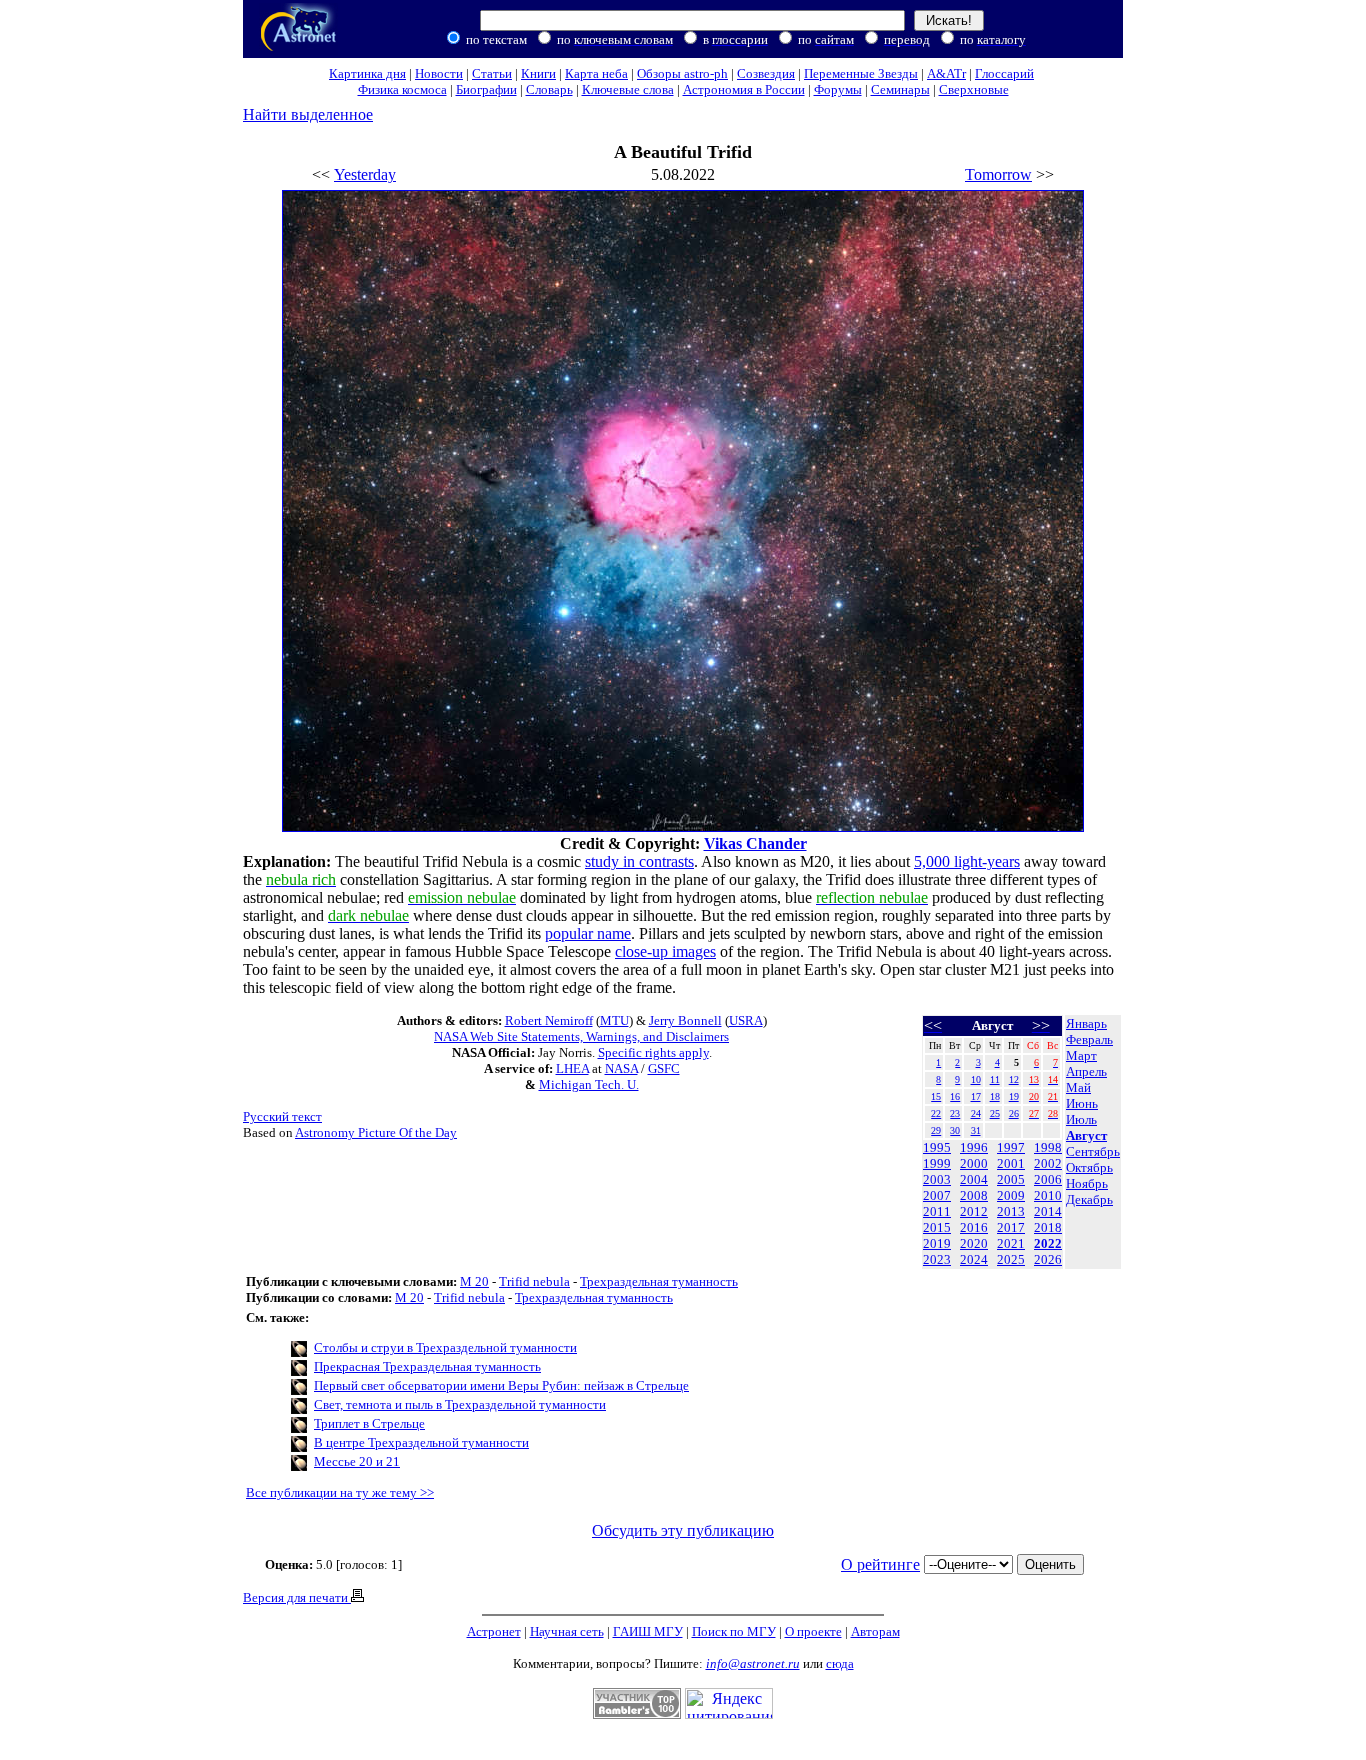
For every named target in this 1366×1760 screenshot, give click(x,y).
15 (936, 1096)
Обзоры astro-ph (682, 73)
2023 (937, 1259)
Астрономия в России (744, 89)
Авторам (875, 1631)
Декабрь (1089, 1199)
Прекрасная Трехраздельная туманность (427, 1366)
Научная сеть (567, 1631)
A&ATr (946, 73)
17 (976, 1096)
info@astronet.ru (753, 1663)
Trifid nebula (534, 1281)
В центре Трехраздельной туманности (421, 1442)
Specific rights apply (653, 1052)
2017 (1011, 1227)
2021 (1011, 1243)
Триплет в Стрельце (369, 1423)
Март (1081, 1055)
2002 (1048, 1163)
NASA (621, 1068)
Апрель (1086, 1071)
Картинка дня (367, 73)
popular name (588, 933)
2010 (1048, 1195)
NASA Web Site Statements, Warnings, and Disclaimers (581, 1036)
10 (976, 1079)
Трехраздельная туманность (659, 1281)
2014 (1048, 1211)
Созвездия (766, 73)
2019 (937, 1243)
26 (1014, 1113)
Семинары (900, 89)
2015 (937, 1227)
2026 (1048, 1259)
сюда (840, 1663)
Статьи (492, 73)
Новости (439, 73)
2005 (1011, 1179)
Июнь (1082, 1103)
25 (995, 1113)
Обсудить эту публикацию (683, 1530)
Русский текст (282, 1116)
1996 (974, 1147)
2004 (974, 1179)
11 (995, 1079)
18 (995, 1096)
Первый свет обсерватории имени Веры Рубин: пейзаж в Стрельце (501, 1385)
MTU (614, 1020)
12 (1014, 1079)
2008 (974, 1195)
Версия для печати (297, 1597)
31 (976, 1130)
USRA (746, 1020)
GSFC (664, 1068)
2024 (974, 1259)
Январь (1086, 1023)
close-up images (665, 951)
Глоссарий (1004, 73)
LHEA (572, 1068)
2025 (1011, 1259)
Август (1086, 1135)
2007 (937, 1195)
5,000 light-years (967, 861)
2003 (937, 1179)
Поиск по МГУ (734, 1631)
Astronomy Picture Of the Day (376, 1132)
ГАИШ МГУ (648, 1631)
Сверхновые (974, 89)
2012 (974, 1211)
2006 (1048, 1179)
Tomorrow (998, 174)
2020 (974, 1243)
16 (955, 1096)
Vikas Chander (755, 843)
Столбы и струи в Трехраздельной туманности (445, 1347)
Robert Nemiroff (549, 1020)
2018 (1048, 1227)
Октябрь (1089, 1167)
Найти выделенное (308, 114)
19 (1014, 1096)
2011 (937, 1211)
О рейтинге (880, 1564)
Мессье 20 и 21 (357, 1461)
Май (1078, 1087)
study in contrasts (639, 861)
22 (936, 1113)
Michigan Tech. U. (589, 1084)
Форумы (838, 89)
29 (936, 1130)
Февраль (1089, 1039)
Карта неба (596, 73)
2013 (1011, 1211)
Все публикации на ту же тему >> (340, 1492)
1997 (1011, 1147)
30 (955, 1130)
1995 (937, 1147)
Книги (538, 73)
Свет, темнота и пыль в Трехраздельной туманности (460, 1404)
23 (955, 1113)
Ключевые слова (628, 89)
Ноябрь (1087, 1183)
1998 (1048, 1147)
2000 (974, 1163)
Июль (1081, 1119)
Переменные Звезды (861, 73)
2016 (974, 1227)
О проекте (813, 1631)
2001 (1011, 1163)
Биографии (486, 89)
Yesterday (365, 174)
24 (976, 1113)
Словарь (549, 89)
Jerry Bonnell (685, 1020)
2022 (1048, 1243)
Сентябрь (1093, 1151)
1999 (937, 1163)
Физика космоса (402, 89)
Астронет (494, 1631)
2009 (1011, 1195)
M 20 (474, 1281)
